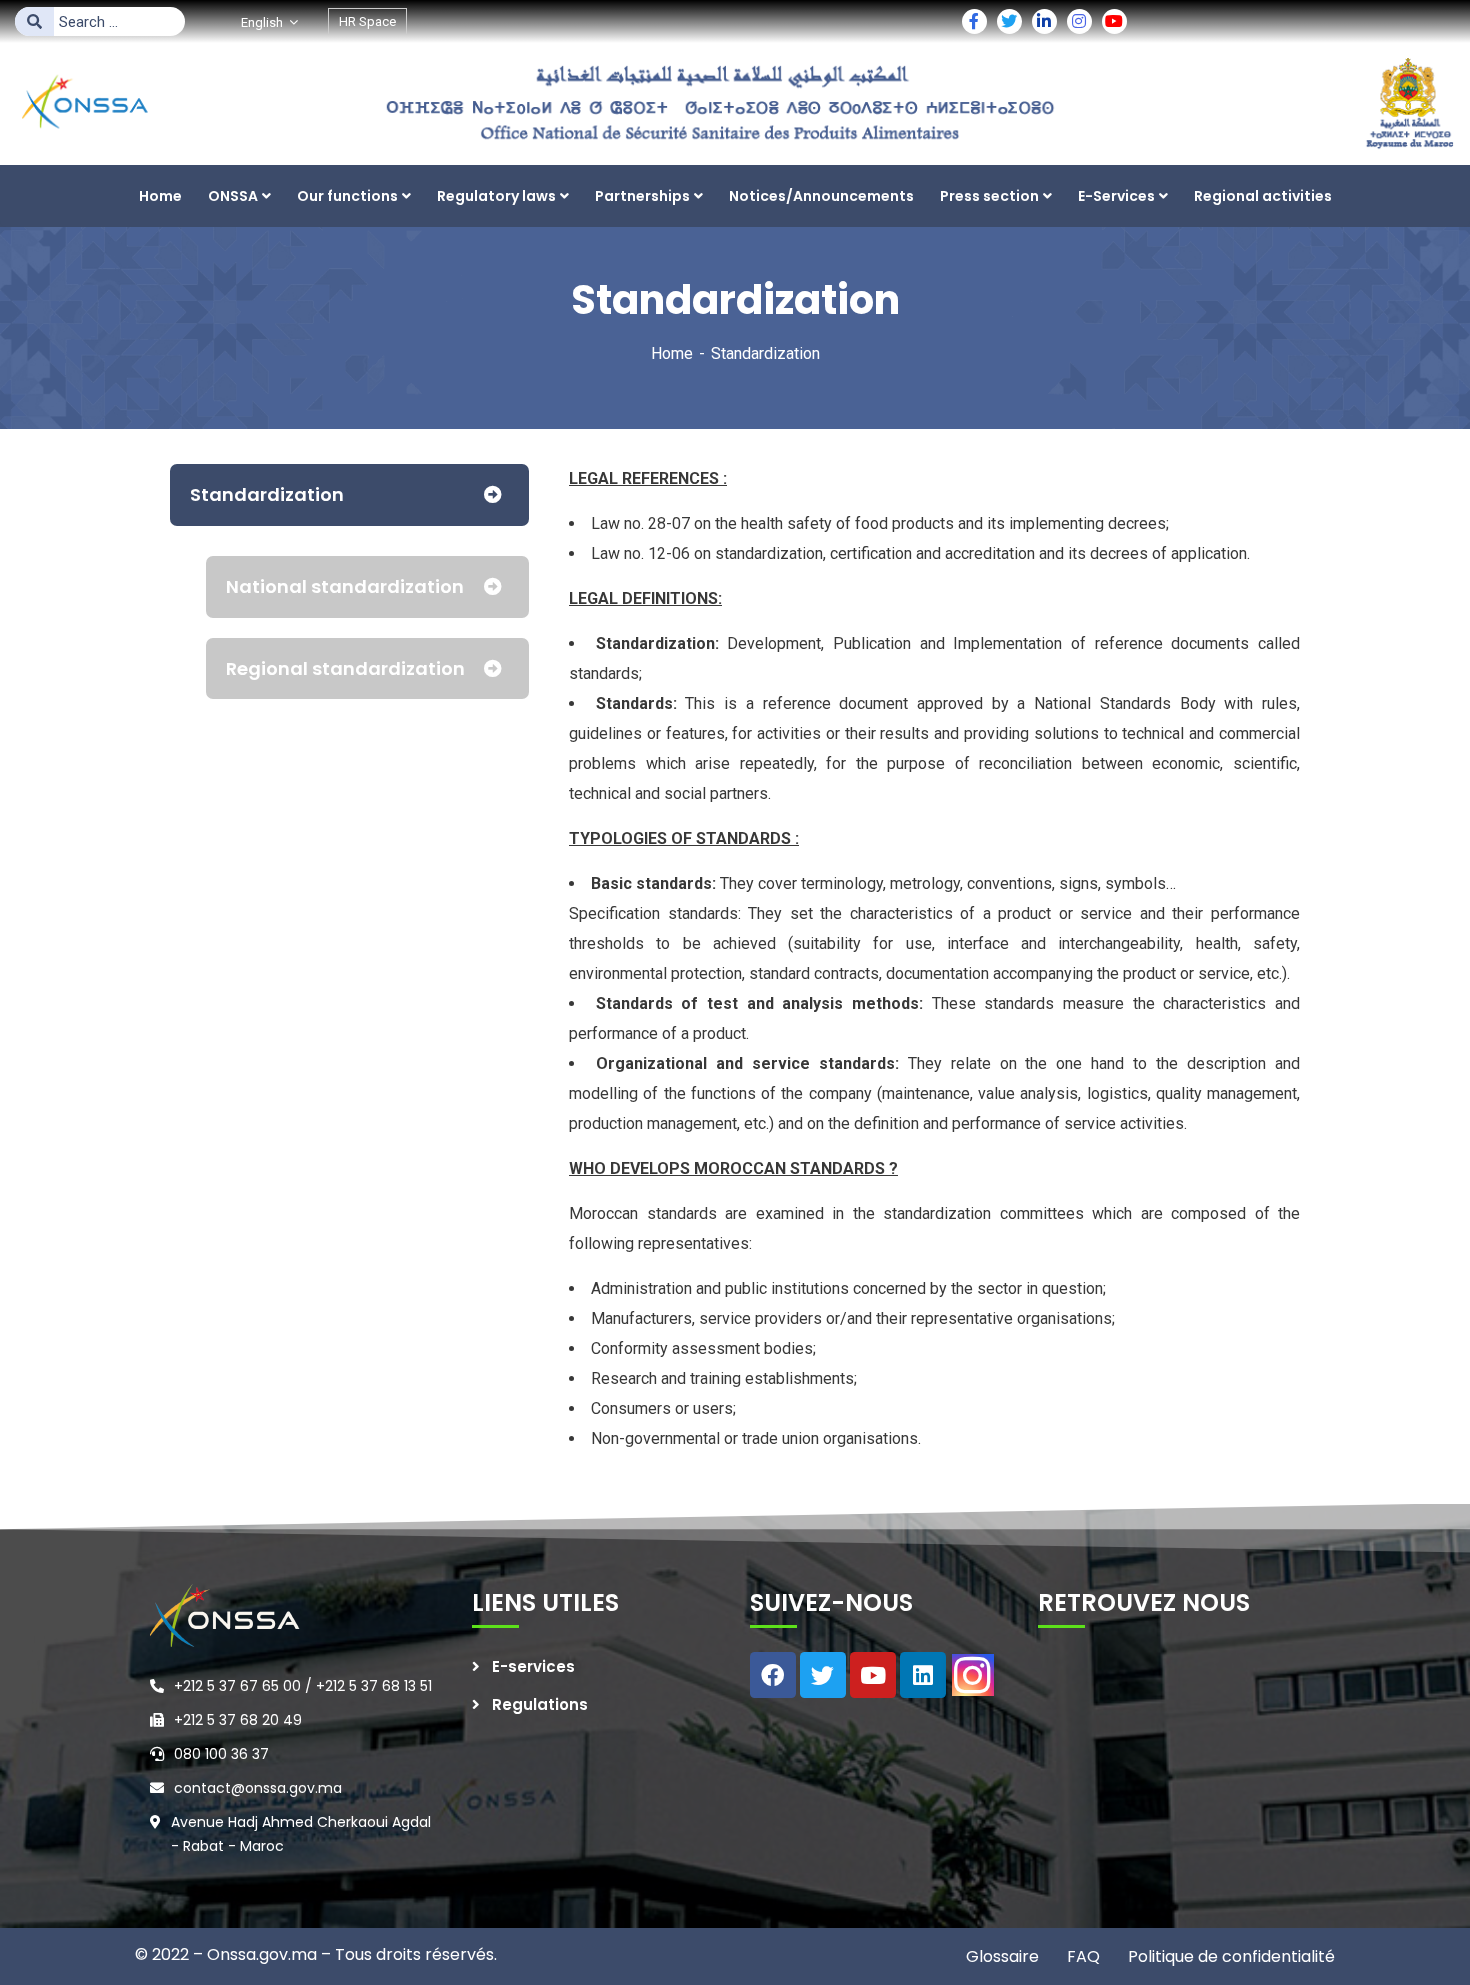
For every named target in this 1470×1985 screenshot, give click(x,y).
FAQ (1081, 1956)
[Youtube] (873, 1675)
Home (672, 353)
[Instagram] (973, 1675)
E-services (533, 1666)
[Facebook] (773, 1675)
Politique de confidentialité (1229, 1956)
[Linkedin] (923, 1675)
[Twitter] (823, 1675)
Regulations (540, 1704)
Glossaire (1002, 1956)
